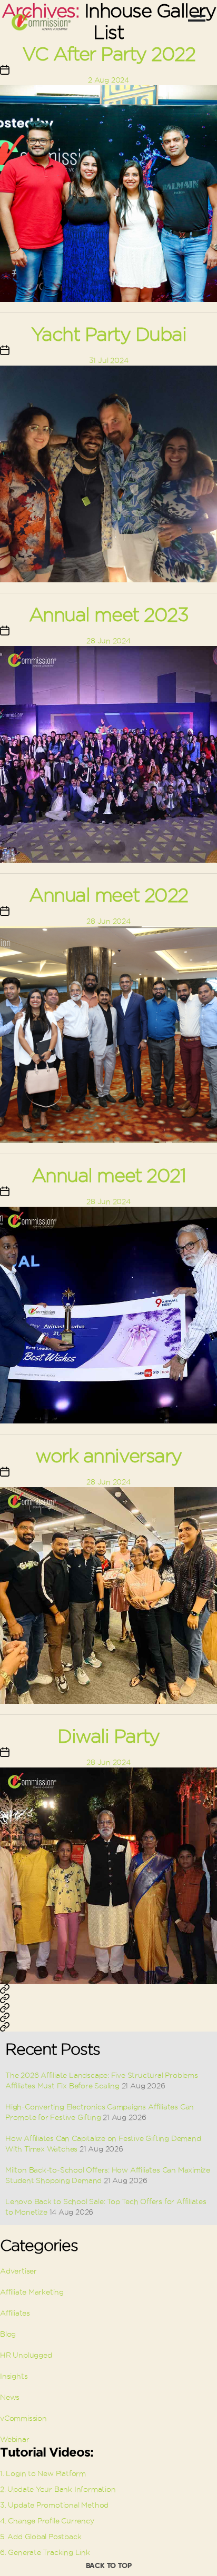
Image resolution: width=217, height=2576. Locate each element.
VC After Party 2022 (109, 54)
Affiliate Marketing (32, 2292)
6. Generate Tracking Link (45, 2552)
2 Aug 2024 (108, 80)
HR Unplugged (26, 2355)
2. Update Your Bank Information (58, 2489)
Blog (8, 2334)
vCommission (23, 2418)
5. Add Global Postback (41, 2537)
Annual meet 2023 (108, 615)
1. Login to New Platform (43, 2473)
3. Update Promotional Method (54, 2505)
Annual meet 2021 (108, 1175)
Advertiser (18, 2271)
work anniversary (108, 1456)
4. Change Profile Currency (47, 2521)
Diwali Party (108, 1736)
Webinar (15, 2439)
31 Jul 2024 (109, 360)
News (10, 2397)
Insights (14, 2376)
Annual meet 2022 (108, 895)
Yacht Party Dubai (109, 334)
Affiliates (15, 2313)
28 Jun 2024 (108, 641)
